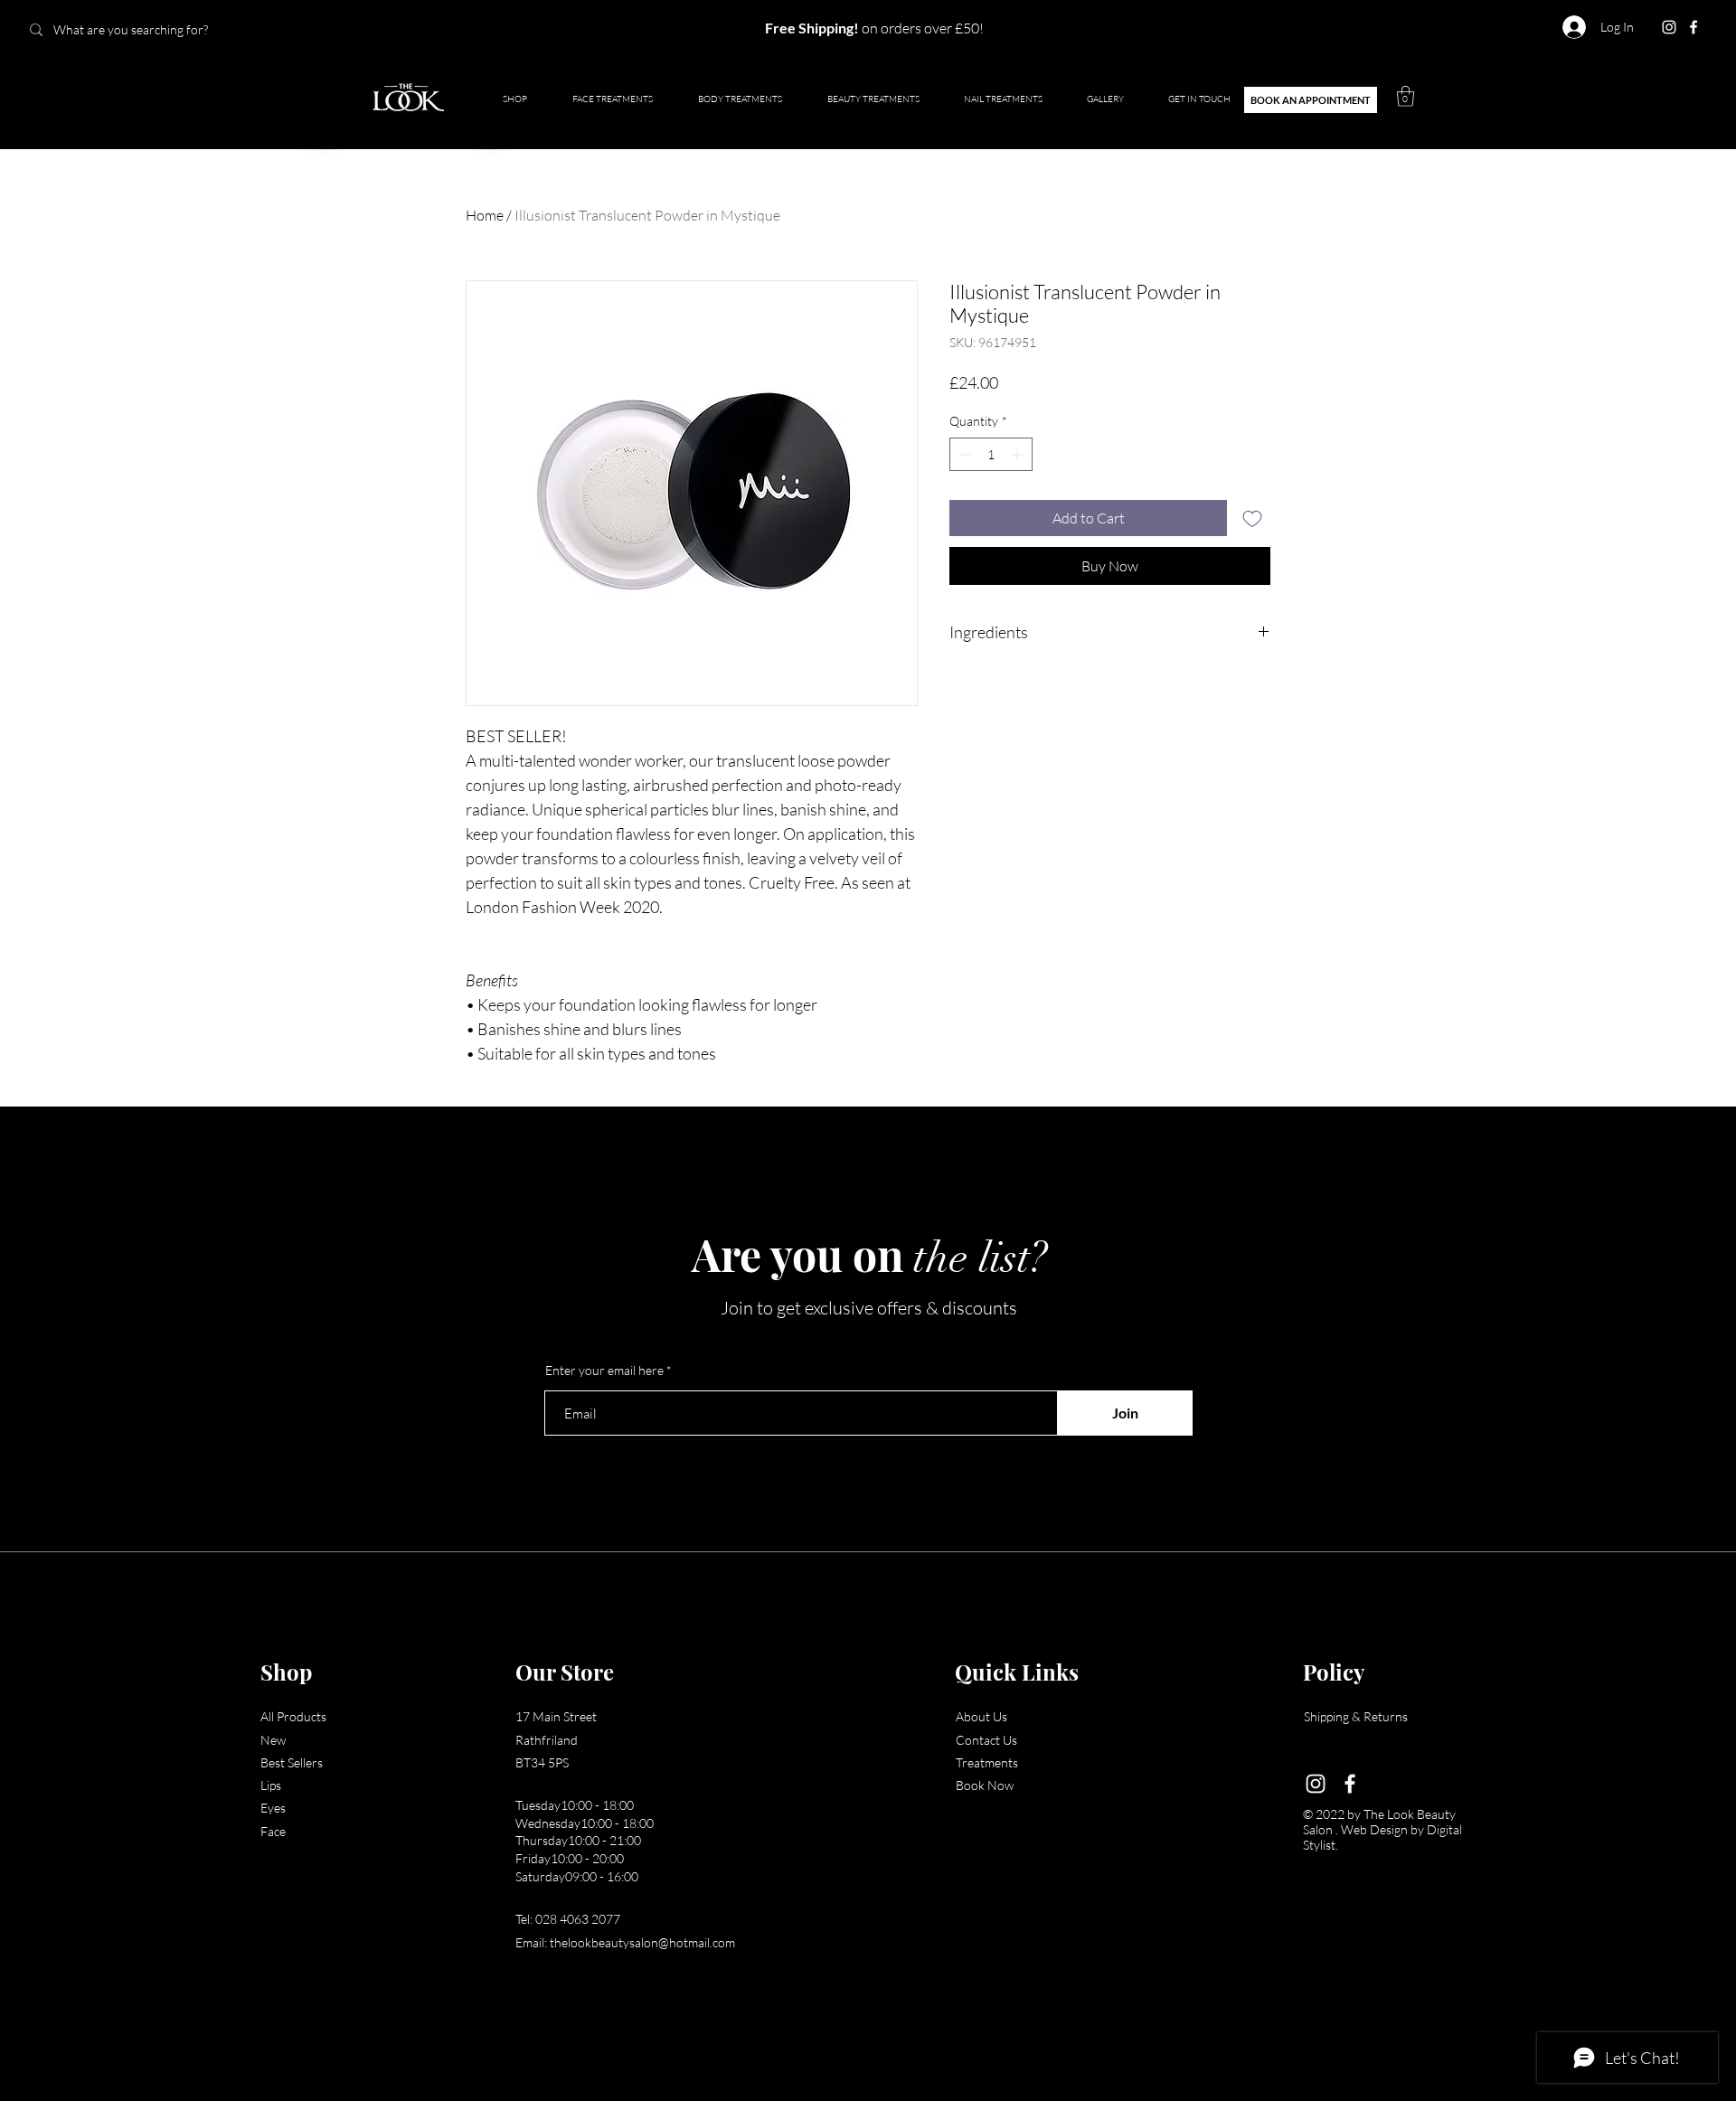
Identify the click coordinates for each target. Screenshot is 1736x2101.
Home (485, 215)
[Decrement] (963, 454)
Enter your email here (604, 1371)
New (273, 1740)
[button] (1406, 96)
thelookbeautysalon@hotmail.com (642, 1942)
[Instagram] (1669, 27)
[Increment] (1019, 454)
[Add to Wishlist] (1252, 518)
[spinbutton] (991, 454)
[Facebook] (1694, 27)
